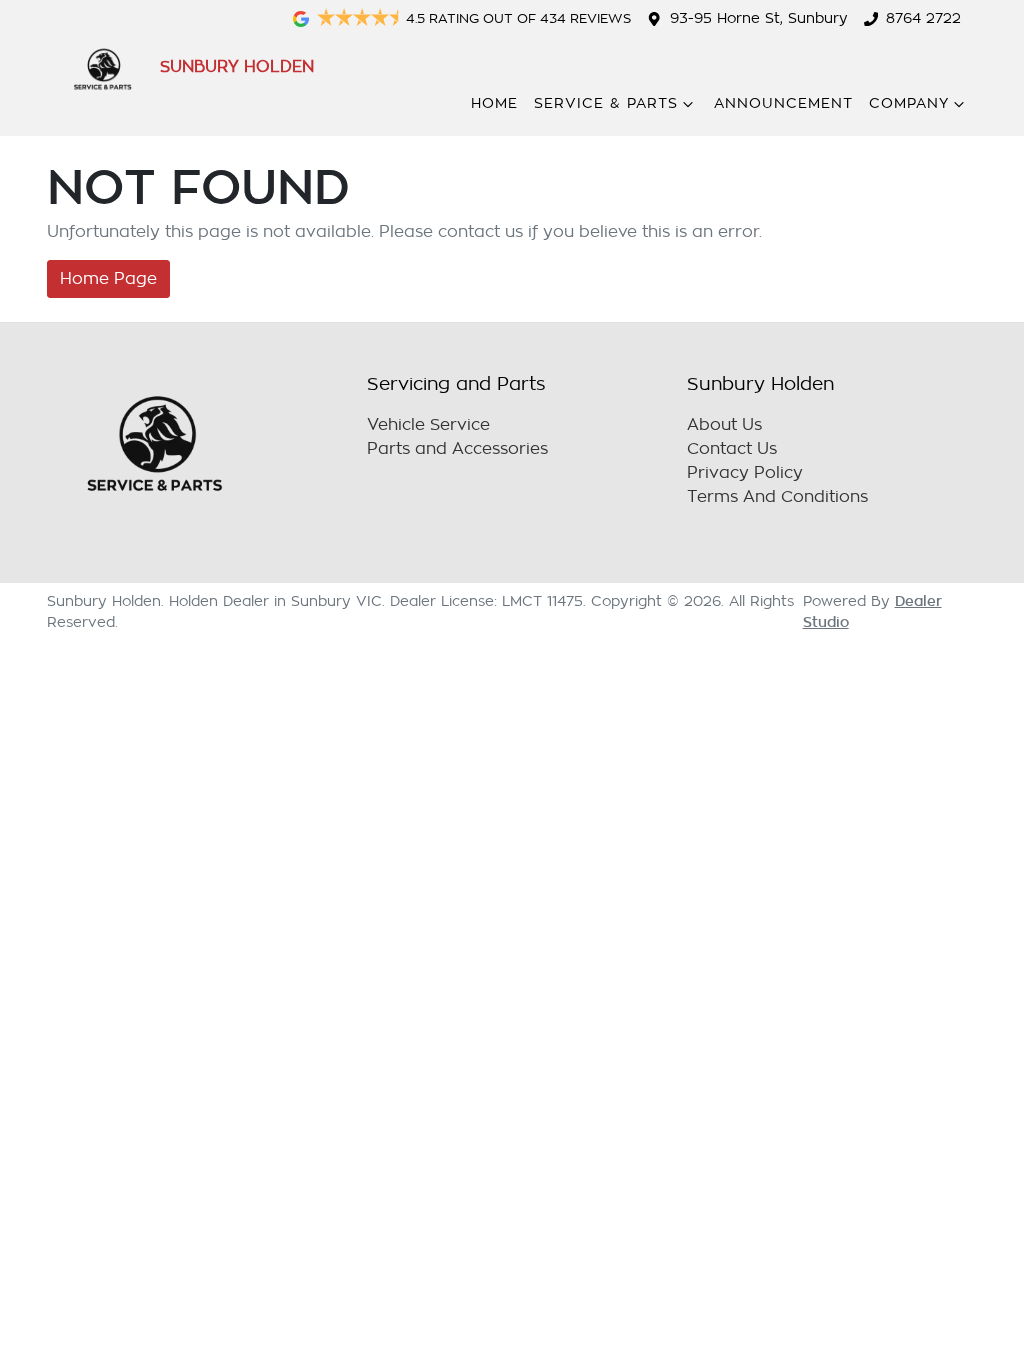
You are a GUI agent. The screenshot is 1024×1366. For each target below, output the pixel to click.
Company (909, 103)
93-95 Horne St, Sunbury (759, 18)
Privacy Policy (745, 473)
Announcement (783, 103)
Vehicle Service (428, 425)
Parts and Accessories (457, 449)
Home (494, 103)
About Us (724, 425)
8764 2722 (923, 18)
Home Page (108, 279)
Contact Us (732, 449)
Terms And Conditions (777, 497)
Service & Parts (606, 103)
